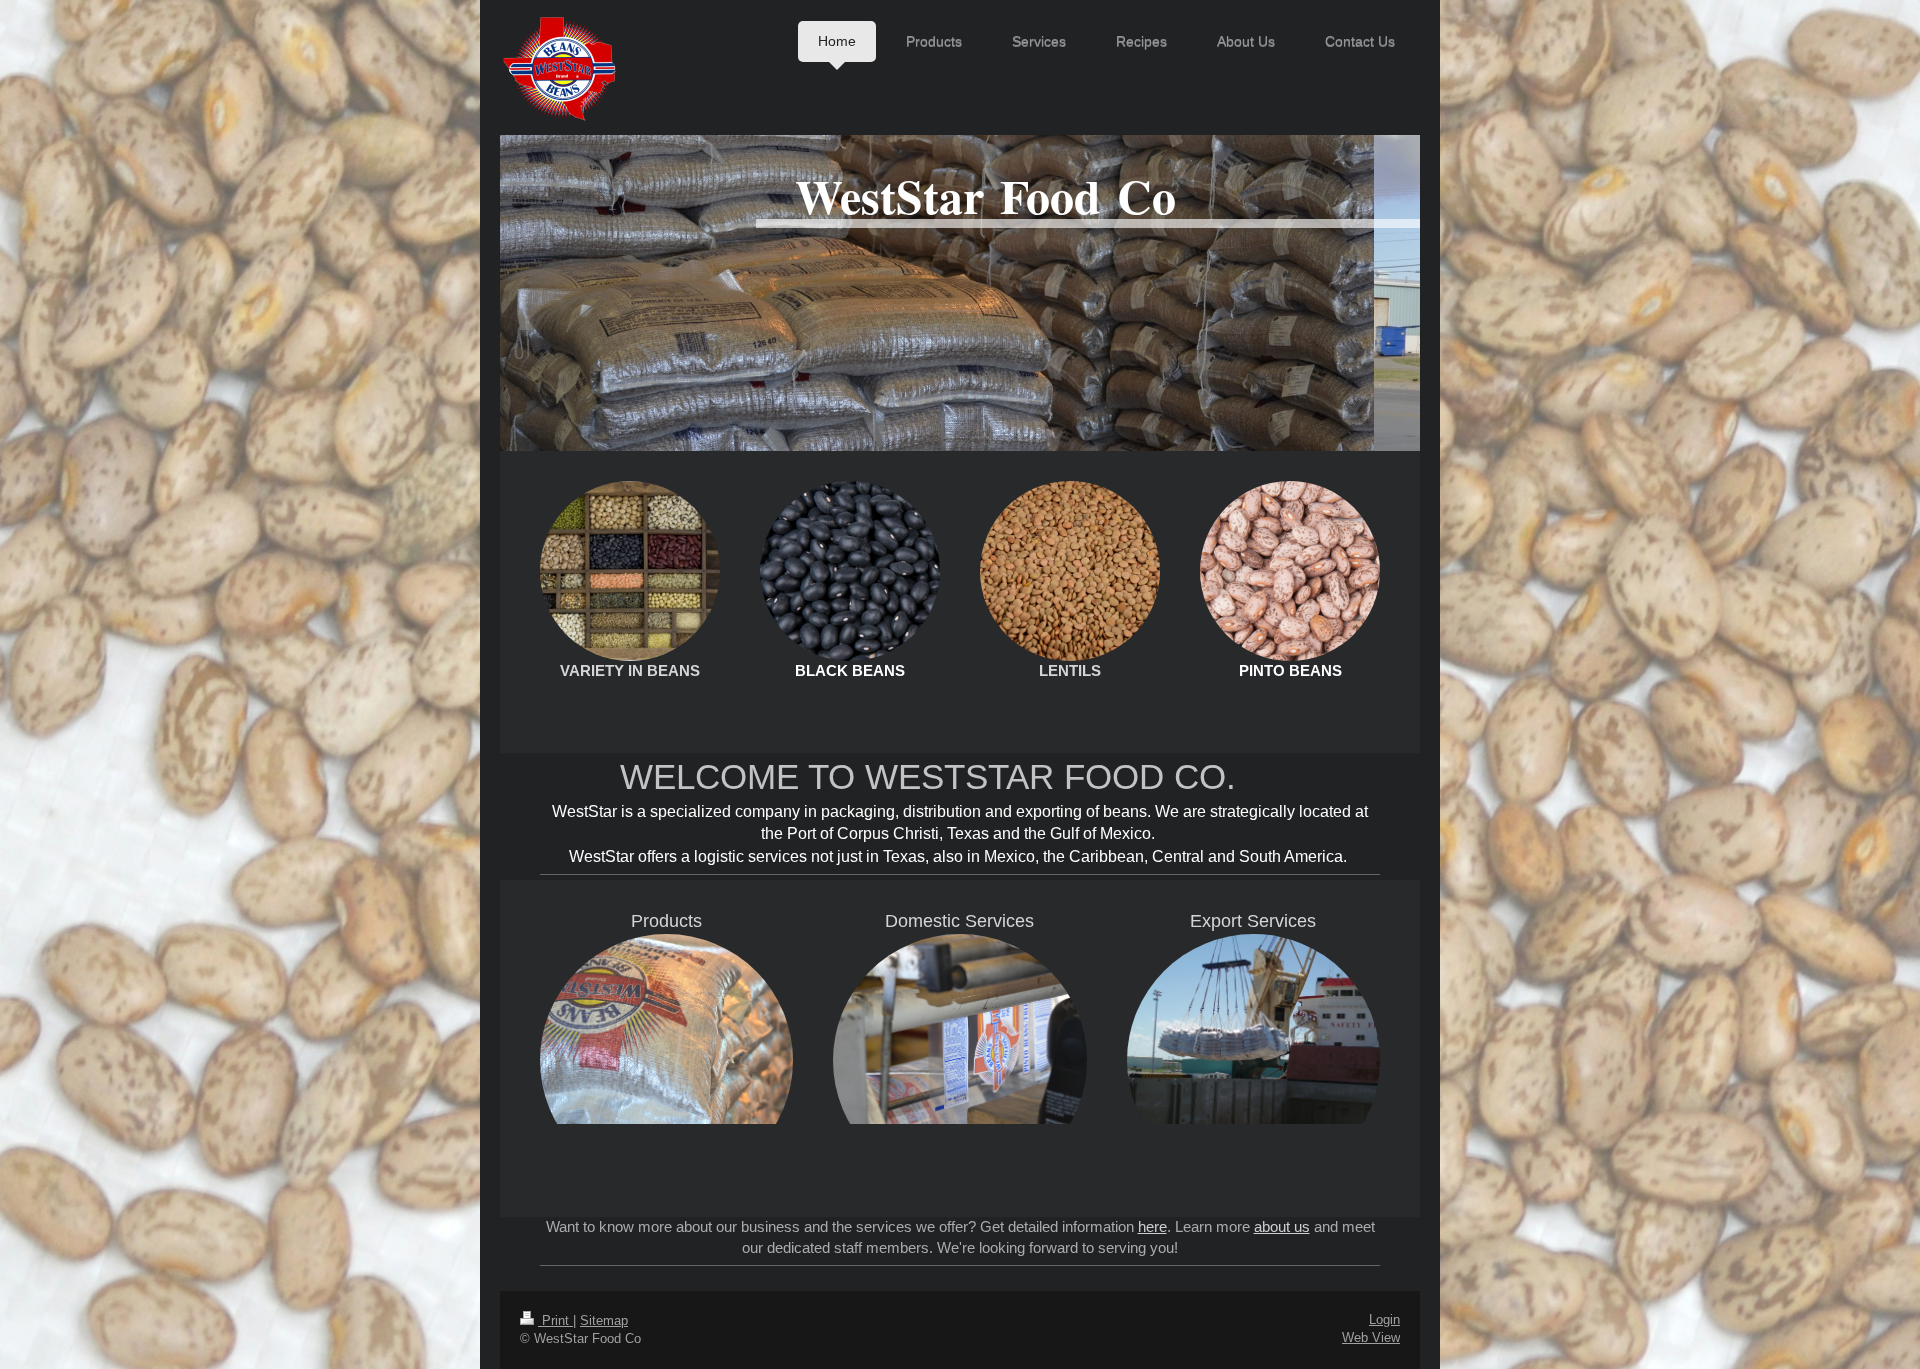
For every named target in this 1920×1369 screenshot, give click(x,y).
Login (1384, 1319)
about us (1282, 1226)
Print (555, 1320)
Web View (1371, 1337)
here (1152, 1226)
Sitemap (604, 1320)
